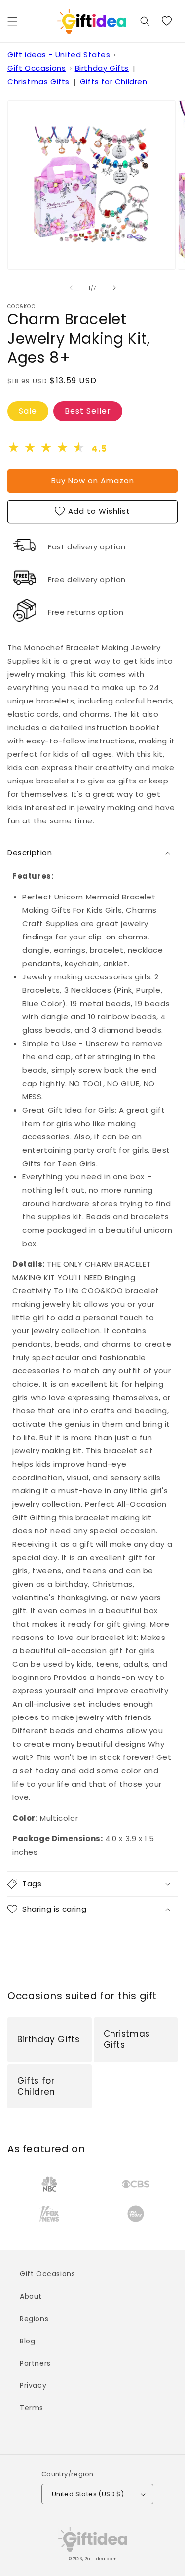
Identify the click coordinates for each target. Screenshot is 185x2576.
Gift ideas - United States (59, 55)
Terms (32, 2408)
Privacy (33, 2385)
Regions (34, 2319)
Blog (27, 2341)
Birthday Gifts (102, 68)
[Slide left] (71, 288)
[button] (12, 21)
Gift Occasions (37, 68)
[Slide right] (114, 288)
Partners (35, 2363)
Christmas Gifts (38, 82)
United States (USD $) (88, 2494)
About (31, 2296)
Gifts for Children (114, 82)
